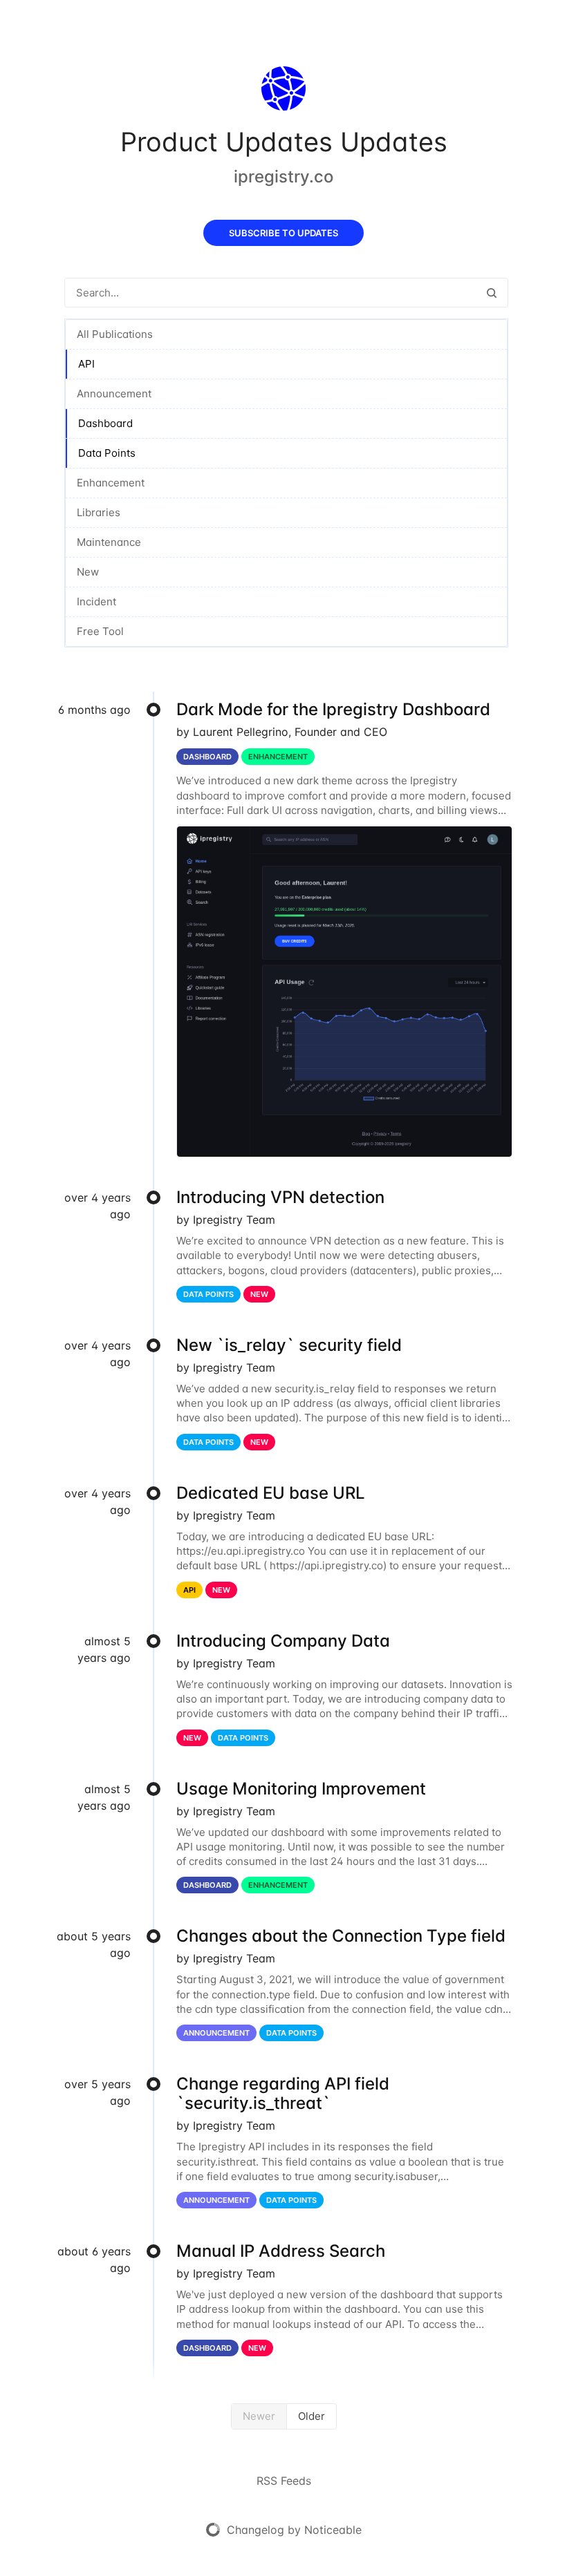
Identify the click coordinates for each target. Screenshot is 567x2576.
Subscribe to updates (283, 233)
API (86, 364)
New (88, 572)
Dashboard (105, 423)
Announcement (114, 394)
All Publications (115, 334)
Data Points (107, 453)
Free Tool (100, 631)
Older (312, 2416)
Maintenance (109, 542)
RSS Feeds (284, 2481)
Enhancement (111, 483)
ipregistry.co (283, 177)
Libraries (99, 512)
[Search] (492, 293)
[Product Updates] (283, 91)
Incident (96, 602)
